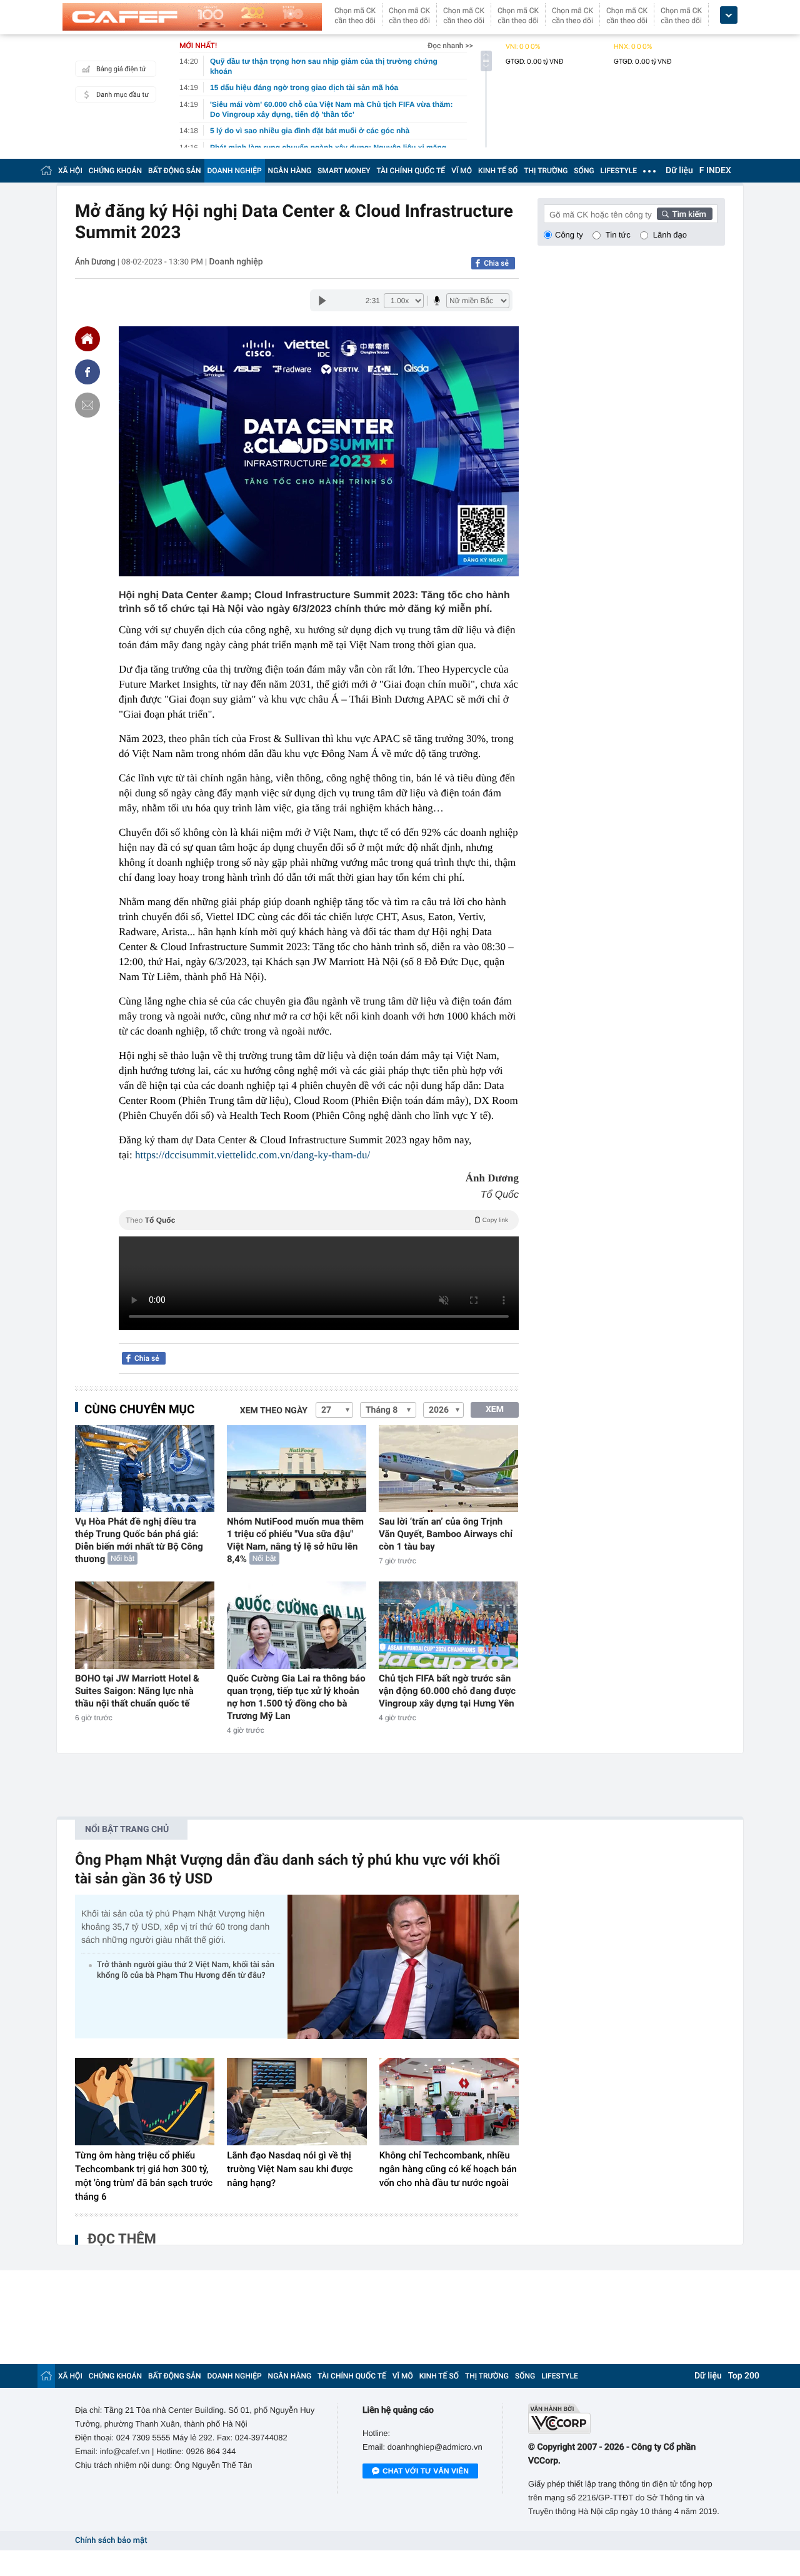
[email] (87, 405)
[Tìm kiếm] (685, 214)
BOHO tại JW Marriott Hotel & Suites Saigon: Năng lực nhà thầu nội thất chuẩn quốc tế (137, 1691)
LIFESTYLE (619, 171)
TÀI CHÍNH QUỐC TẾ (411, 171)
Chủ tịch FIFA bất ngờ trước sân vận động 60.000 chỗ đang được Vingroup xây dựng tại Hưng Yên (447, 1691)
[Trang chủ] (46, 170)
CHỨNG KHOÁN (115, 171)
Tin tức (618, 235)
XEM (495, 1410)
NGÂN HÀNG (290, 171)
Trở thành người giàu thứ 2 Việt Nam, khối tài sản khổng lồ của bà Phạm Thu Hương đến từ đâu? (186, 1970)
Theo (317, 1220)
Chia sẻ (496, 263)
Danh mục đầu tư (122, 95)
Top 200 (744, 2376)
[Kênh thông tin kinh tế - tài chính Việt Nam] (192, 17)
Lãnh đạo (670, 235)
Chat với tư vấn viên (426, 2471)
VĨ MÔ (462, 171)
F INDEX (715, 171)
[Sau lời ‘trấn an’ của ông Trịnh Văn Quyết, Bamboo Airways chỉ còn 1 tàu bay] (448, 1469)
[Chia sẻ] (87, 372)
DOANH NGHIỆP (235, 171)
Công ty (569, 235)
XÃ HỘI (70, 171)
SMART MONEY (344, 171)
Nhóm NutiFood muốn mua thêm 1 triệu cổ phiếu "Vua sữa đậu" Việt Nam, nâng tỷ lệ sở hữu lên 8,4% (295, 1540)
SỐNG (584, 171)
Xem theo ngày (274, 1411)
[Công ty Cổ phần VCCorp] (627, 2419)
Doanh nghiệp (236, 262)
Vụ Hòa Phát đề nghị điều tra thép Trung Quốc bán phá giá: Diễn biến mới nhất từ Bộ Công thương (139, 1540)
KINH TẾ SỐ (498, 171)
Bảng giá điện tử (121, 69)
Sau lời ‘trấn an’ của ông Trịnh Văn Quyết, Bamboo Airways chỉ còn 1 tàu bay (446, 1534)
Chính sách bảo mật (111, 2541)
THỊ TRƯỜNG (546, 171)
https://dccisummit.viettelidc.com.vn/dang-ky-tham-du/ (252, 1155)
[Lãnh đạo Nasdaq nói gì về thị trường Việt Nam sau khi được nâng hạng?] (297, 2102)
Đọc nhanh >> (450, 46)
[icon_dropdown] (729, 15)
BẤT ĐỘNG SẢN (175, 171)
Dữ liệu (679, 171)
